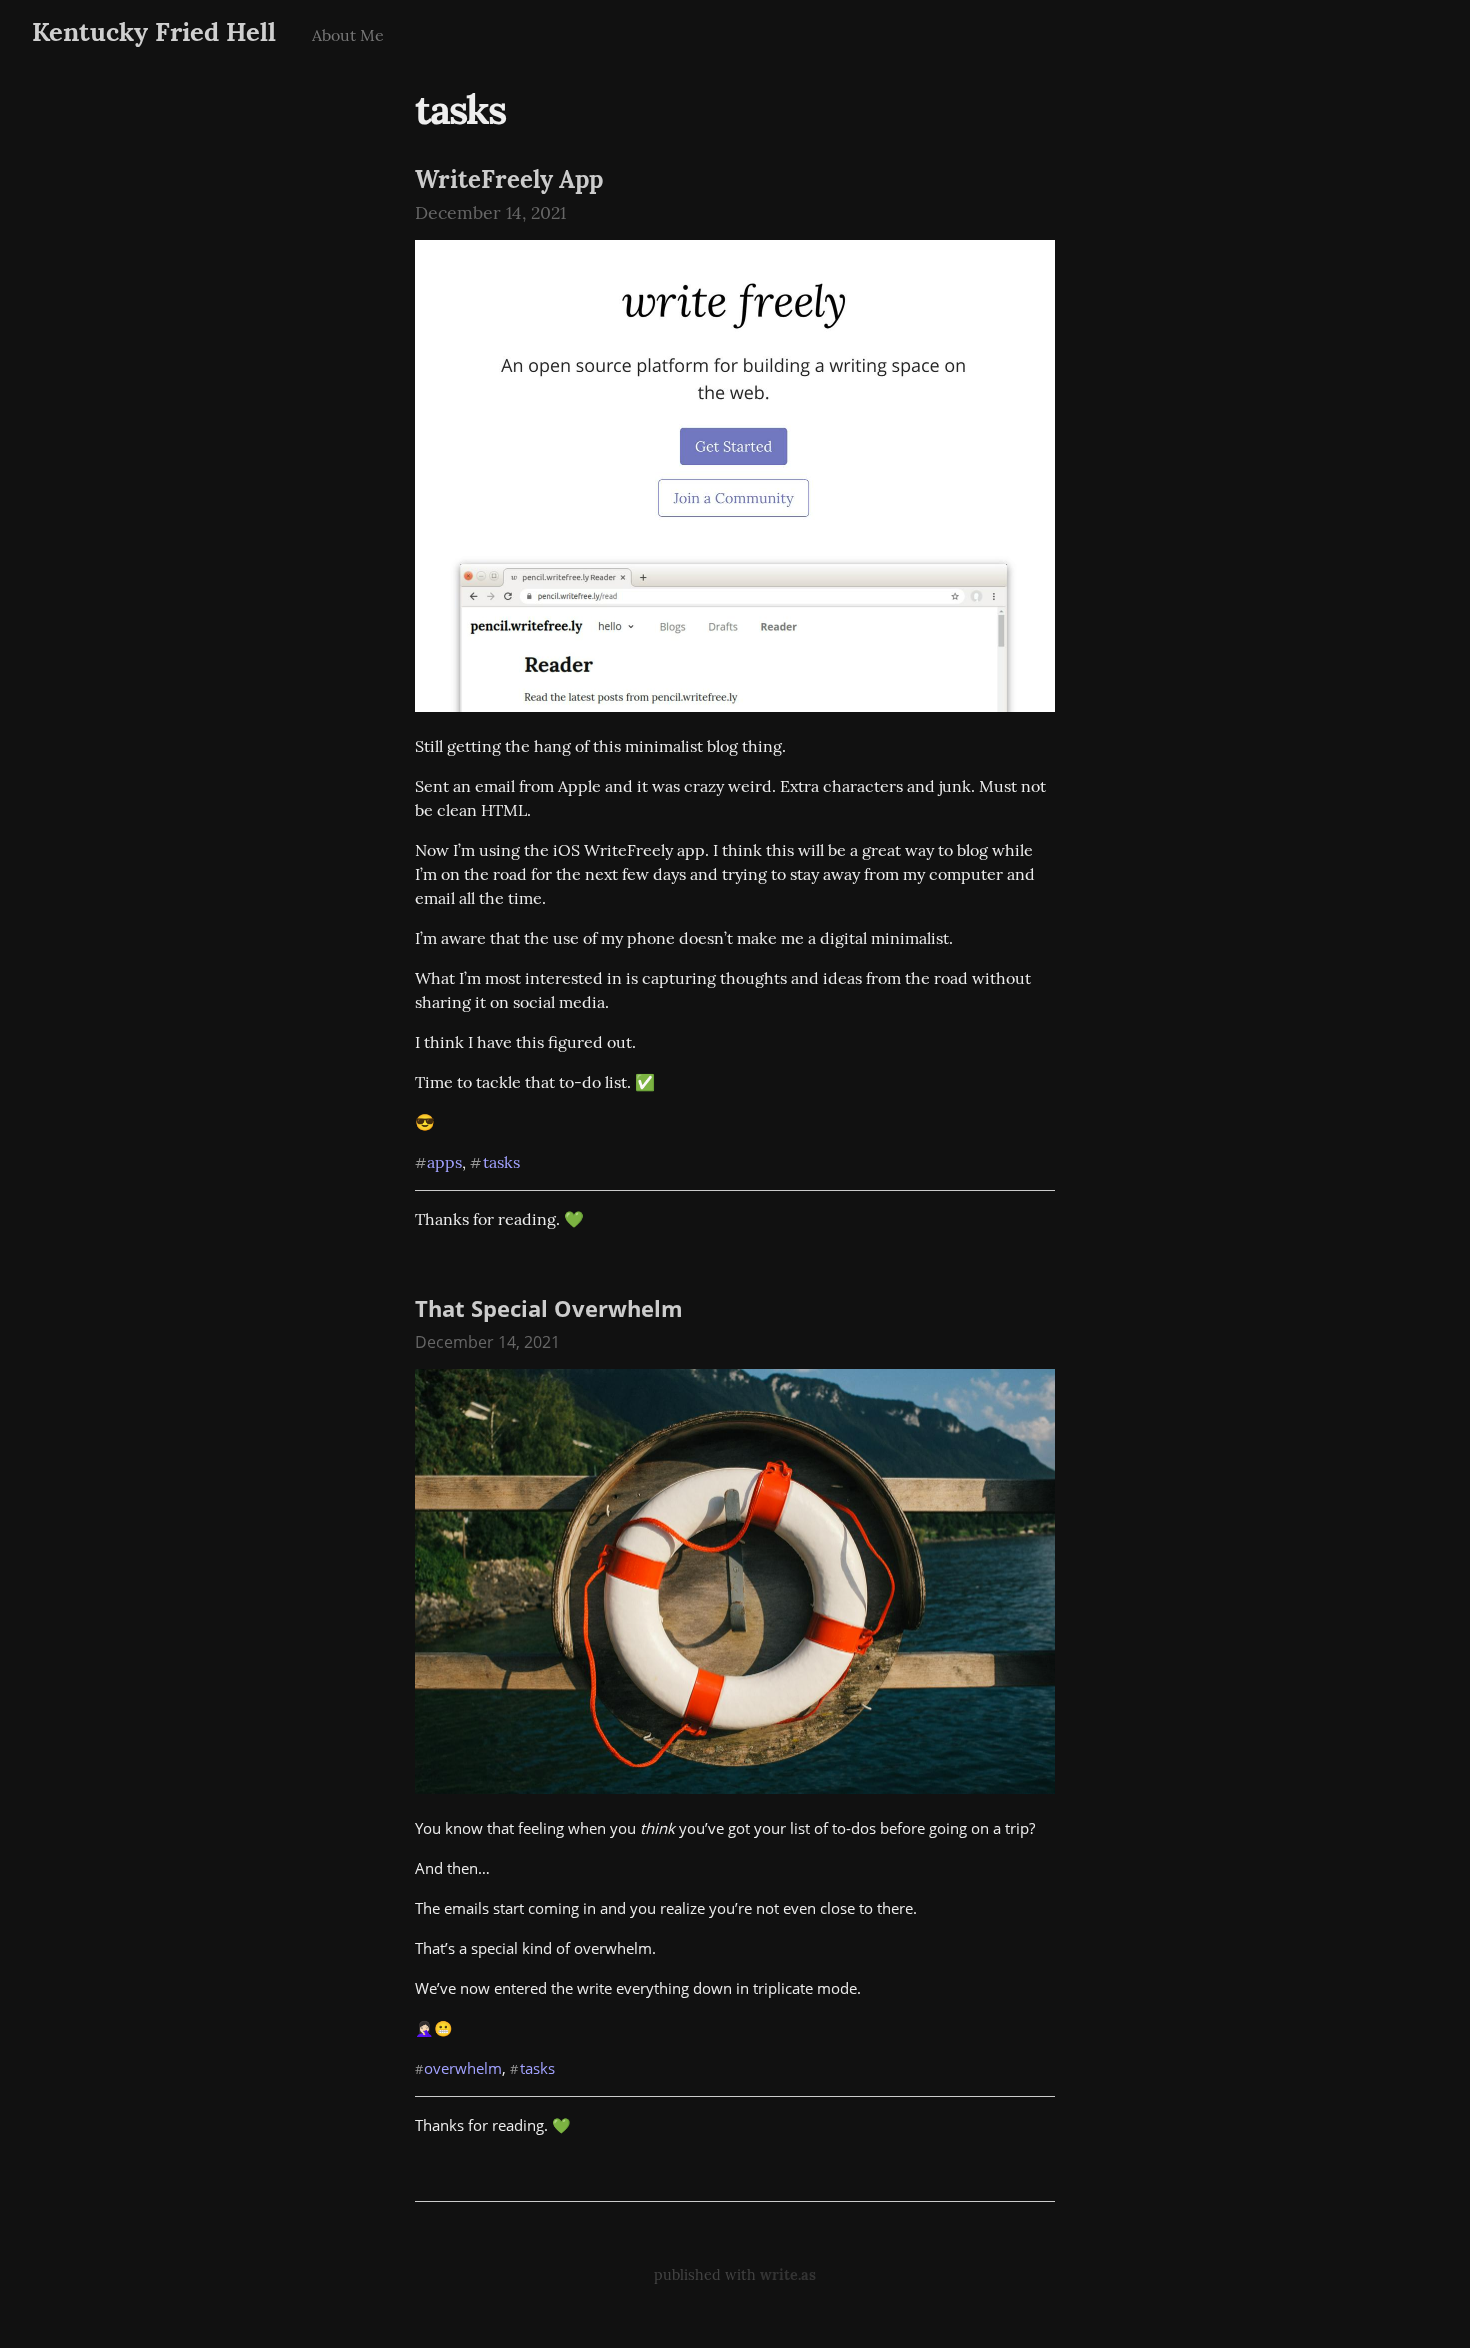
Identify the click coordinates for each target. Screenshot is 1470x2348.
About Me (348, 35)
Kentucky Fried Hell (154, 31)
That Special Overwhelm (549, 1308)
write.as (788, 2275)
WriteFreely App (509, 179)
